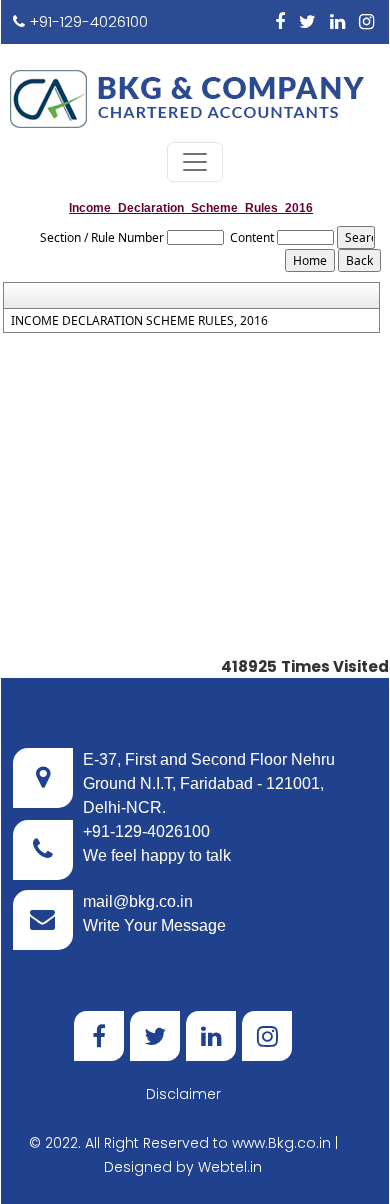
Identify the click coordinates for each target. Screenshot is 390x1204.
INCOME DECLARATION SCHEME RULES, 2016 (139, 321)
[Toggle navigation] (195, 162)
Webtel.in (230, 1167)
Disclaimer (183, 1094)
